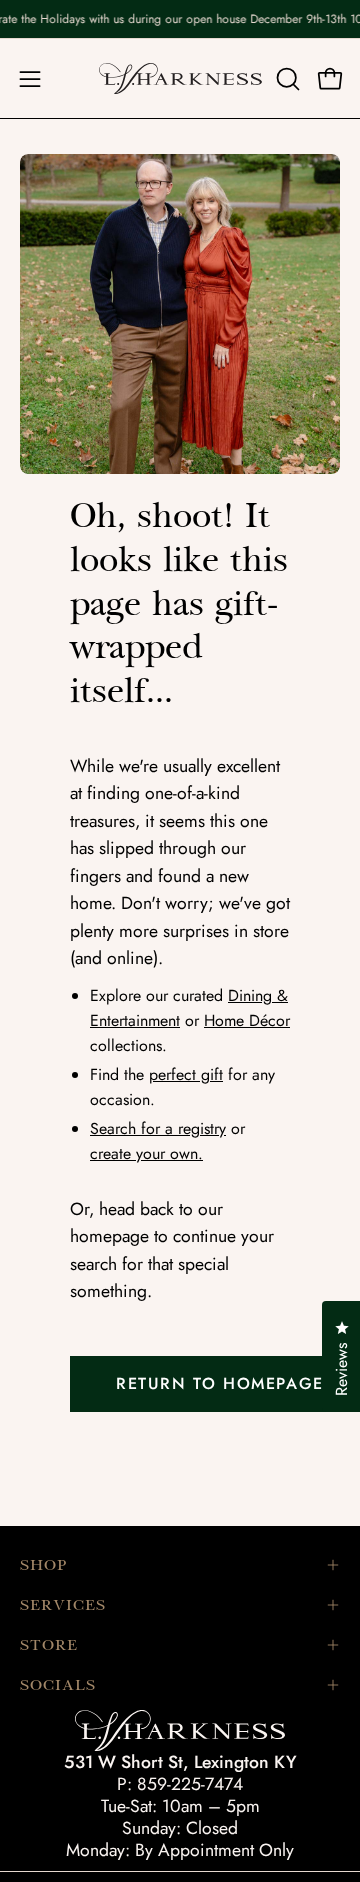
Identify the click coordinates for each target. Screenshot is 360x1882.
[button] (286, 79)
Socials (58, 1685)
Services (63, 1605)
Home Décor (247, 1020)
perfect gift (186, 1074)
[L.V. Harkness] (180, 78)
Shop (43, 1565)
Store (49, 1645)
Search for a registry (158, 1128)
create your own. (146, 1153)
